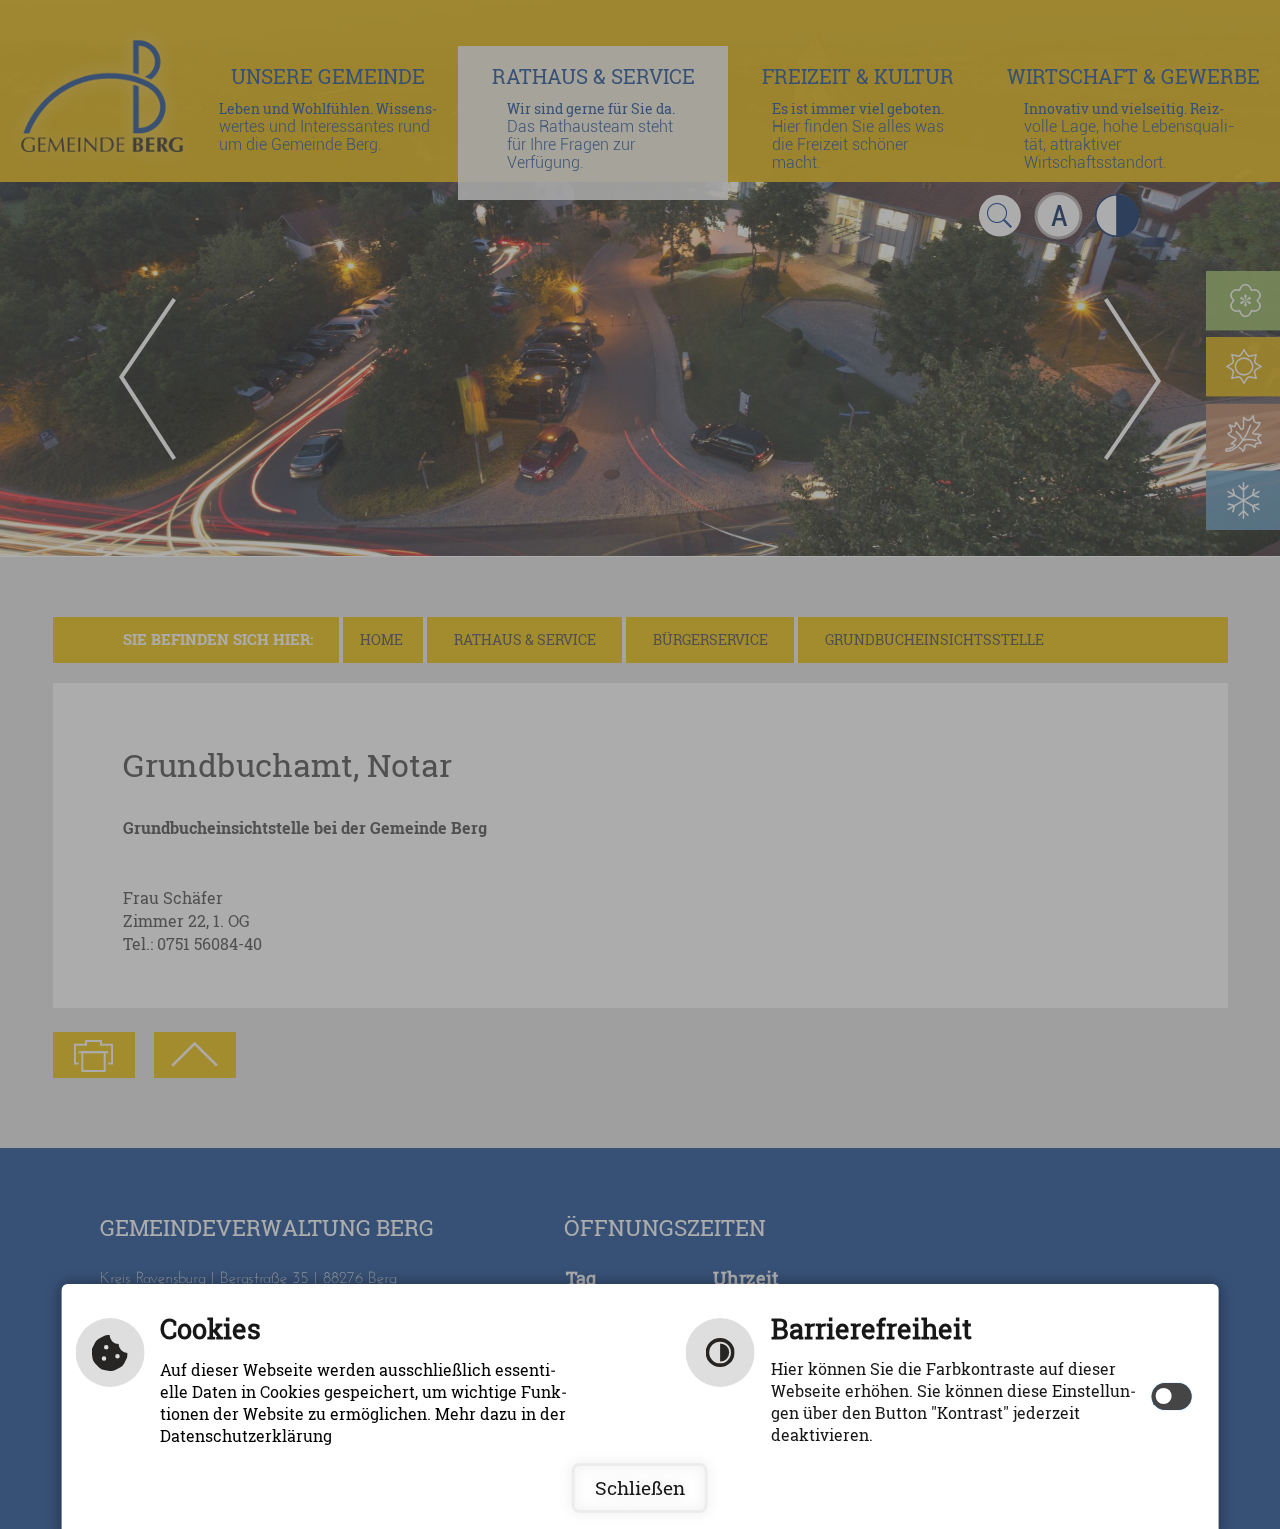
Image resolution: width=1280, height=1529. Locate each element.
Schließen (640, 1488)
